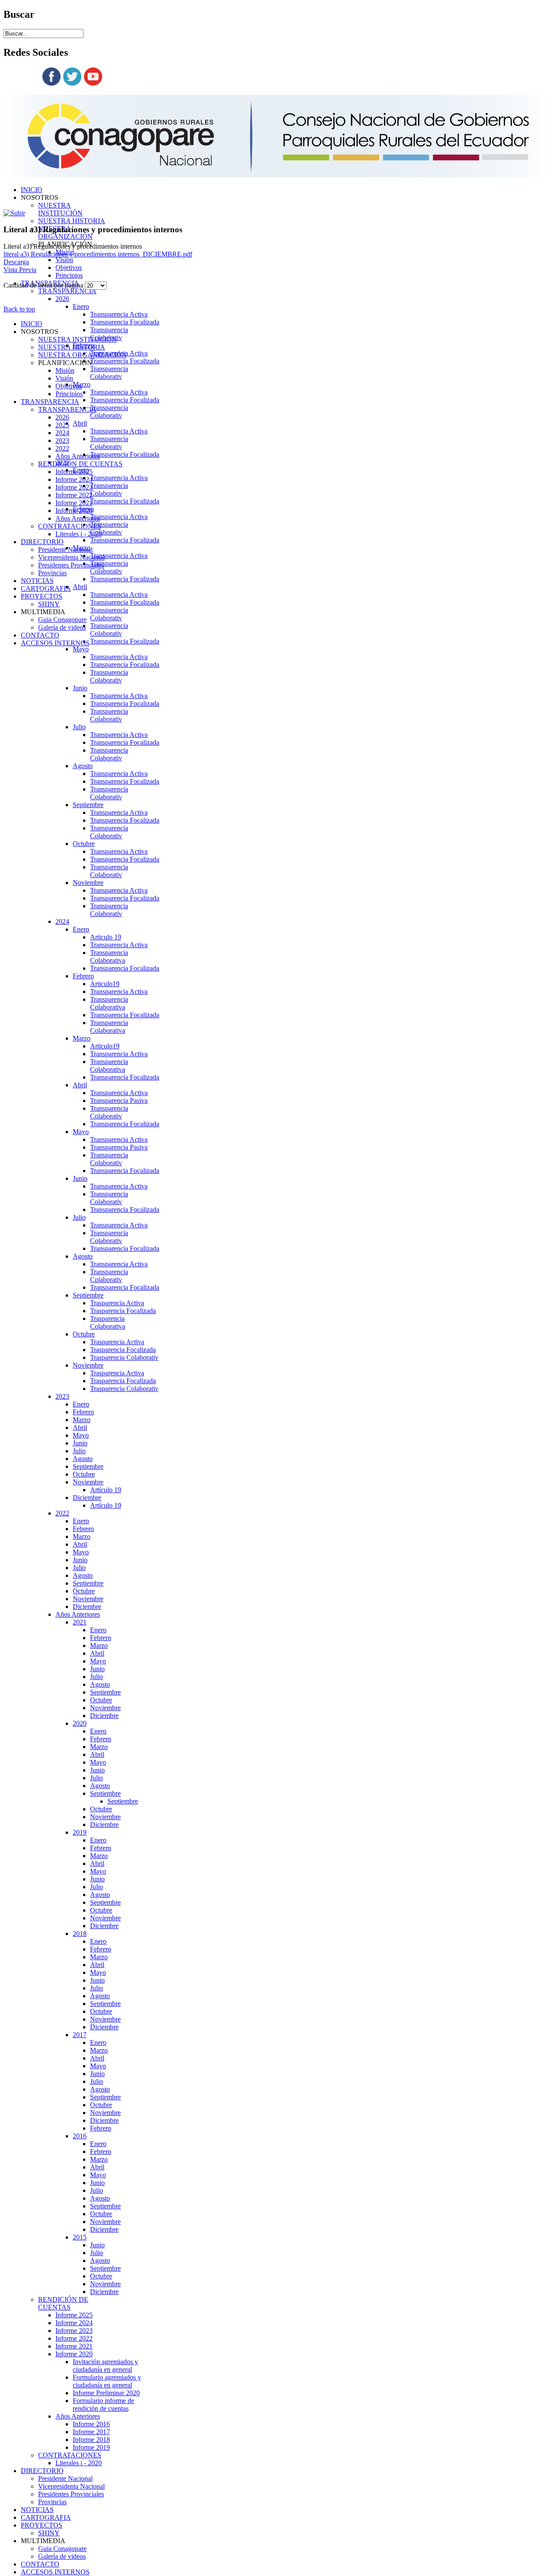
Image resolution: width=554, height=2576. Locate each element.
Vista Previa (20, 270)
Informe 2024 (74, 2323)
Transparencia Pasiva (119, 1101)
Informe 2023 (74, 2331)
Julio (79, 727)
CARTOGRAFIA (46, 2517)
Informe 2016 (91, 2424)
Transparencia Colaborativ (109, 334)
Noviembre (88, 883)
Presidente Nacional (65, 2478)
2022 (62, 1513)
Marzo (82, 1038)
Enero (81, 306)
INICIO (32, 190)
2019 (80, 1832)
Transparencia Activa (119, 314)
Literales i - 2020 (79, 2463)
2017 (80, 2035)
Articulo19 (105, 984)
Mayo (81, 649)
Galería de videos (62, 2556)
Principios (69, 275)
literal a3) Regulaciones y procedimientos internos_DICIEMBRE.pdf (98, 254)
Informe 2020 (74, 2354)
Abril (80, 423)
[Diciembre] (14, 213)
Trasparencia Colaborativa (108, 1322)
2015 (80, 2237)
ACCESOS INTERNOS (55, 2572)
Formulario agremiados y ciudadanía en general (107, 2381)
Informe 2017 (91, 2432)
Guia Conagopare (62, 2549)
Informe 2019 (91, 2447)
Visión (64, 260)
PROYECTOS (42, 2525)
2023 (62, 1396)
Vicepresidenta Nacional (71, 2486)
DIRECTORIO (42, 2471)
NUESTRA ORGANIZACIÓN (82, 355)
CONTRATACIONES (70, 2455)
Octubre (84, 844)
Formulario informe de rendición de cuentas (103, 2405)
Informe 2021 (74, 2346)
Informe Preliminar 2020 (106, 2393)
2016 (80, 2136)
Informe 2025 (74, 2315)
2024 (62, 921)
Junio (80, 688)
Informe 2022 (74, 2338)
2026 (62, 299)
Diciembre (87, 1498)
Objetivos (69, 268)
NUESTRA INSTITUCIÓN (60, 209)
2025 (62, 425)
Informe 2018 (91, 2440)
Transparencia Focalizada (125, 322)
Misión (65, 370)
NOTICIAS (37, 2510)
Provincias (52, 2502)
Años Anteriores (78, 1614)
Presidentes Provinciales (71, 2494)
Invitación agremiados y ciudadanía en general (105, 2366)
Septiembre (88, 805)
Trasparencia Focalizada (123, 1311)
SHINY (49, 2533)
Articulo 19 (106, 937)
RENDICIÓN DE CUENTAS (63, 2303)
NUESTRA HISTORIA (72, 221)
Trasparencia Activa (117, 1303)
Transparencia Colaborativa (109, 956)
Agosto (83, 766)
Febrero (83, 976)
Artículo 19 (106, 1490)
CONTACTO (40, 2564)
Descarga (16, 262)
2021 (80, 1622)
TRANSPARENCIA (67, 291)
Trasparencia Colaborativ (124, 1357)
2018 (80, 1934)
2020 (80, 1723)
